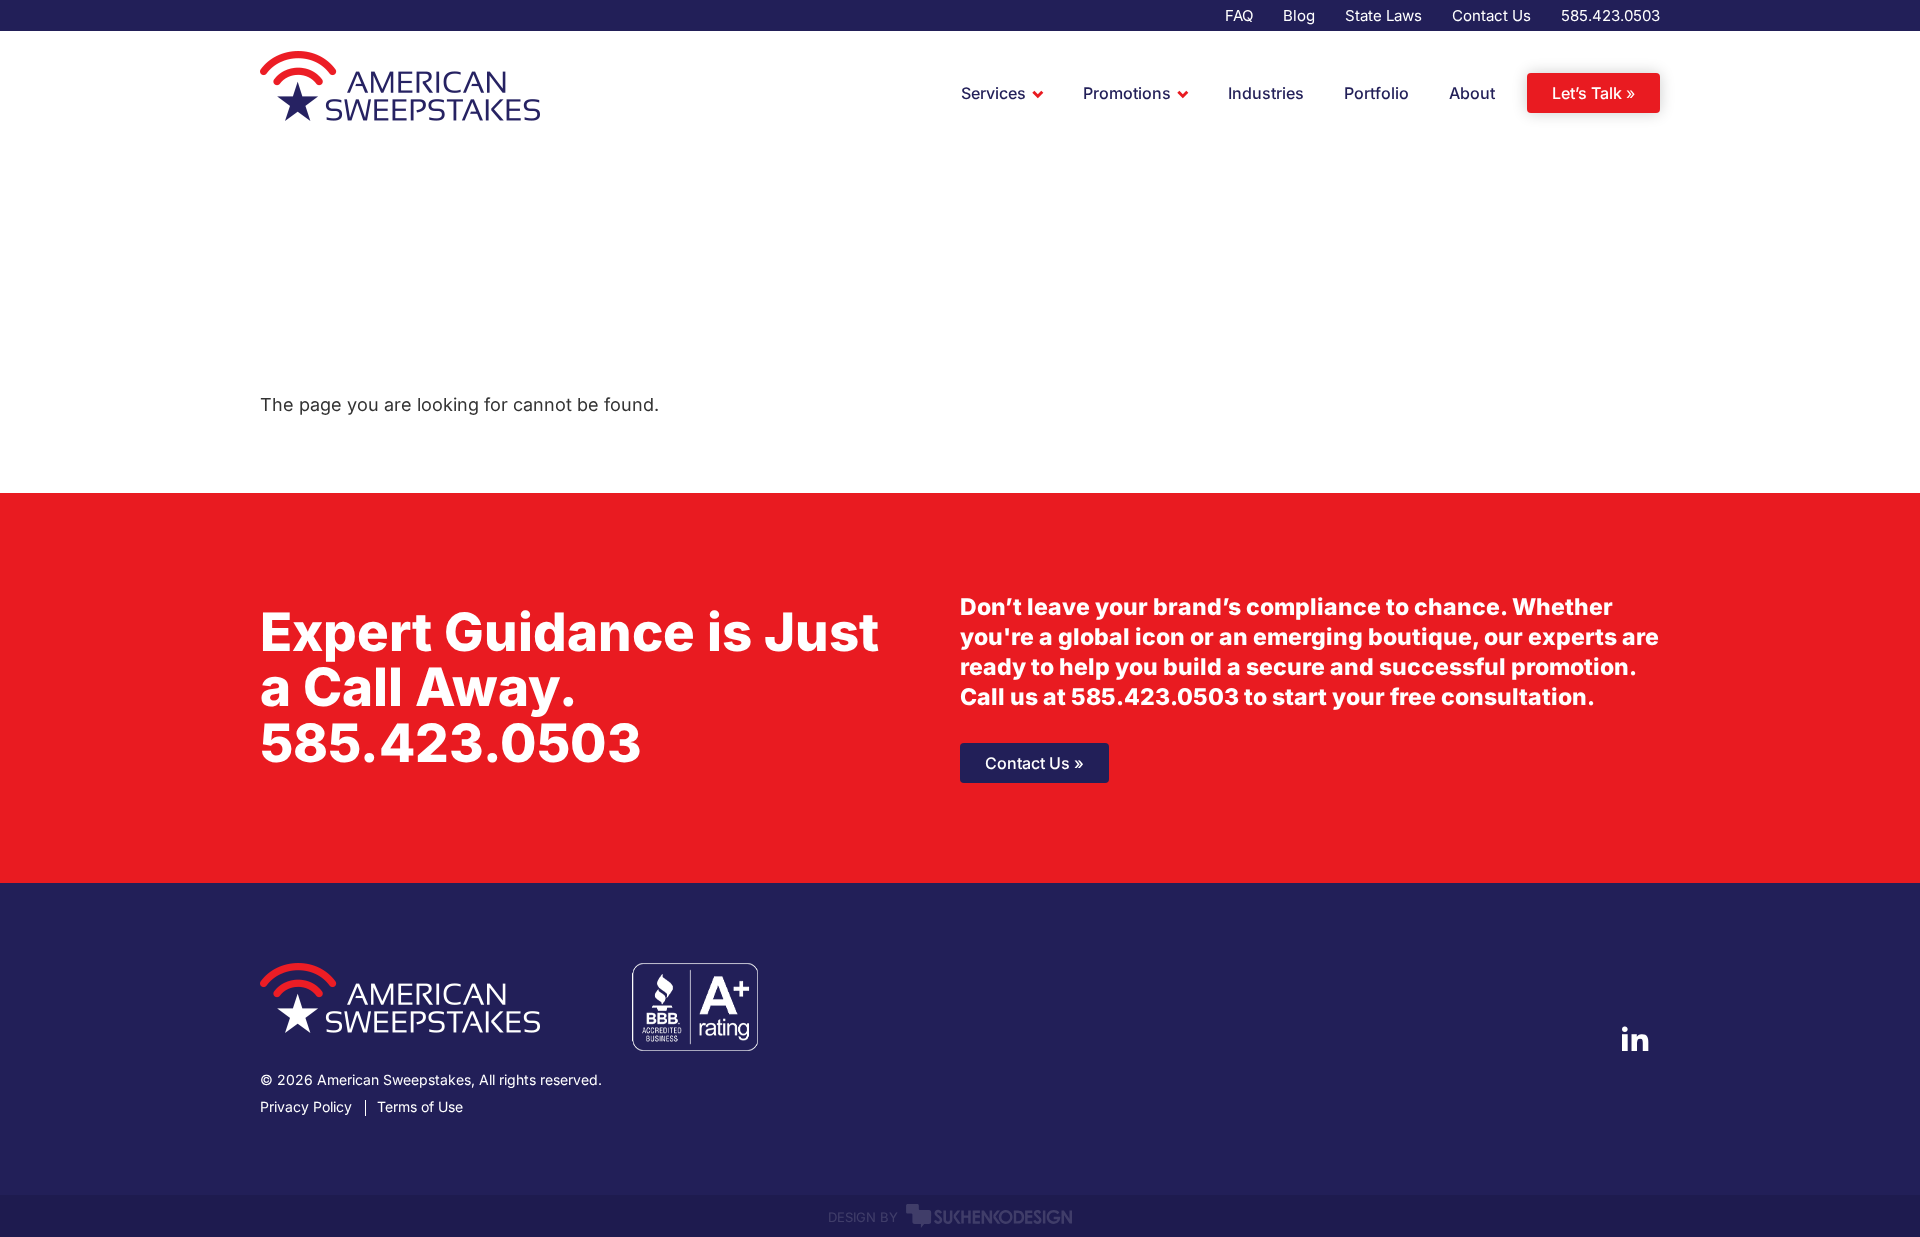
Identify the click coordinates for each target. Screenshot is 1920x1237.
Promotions (1127, 93)
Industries (1266, 93)
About (1472, 93)
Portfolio (1376, 93)
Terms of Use (420, 1107)
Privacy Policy (306, 1107)
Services (993, 93)
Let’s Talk (1587, 93)
